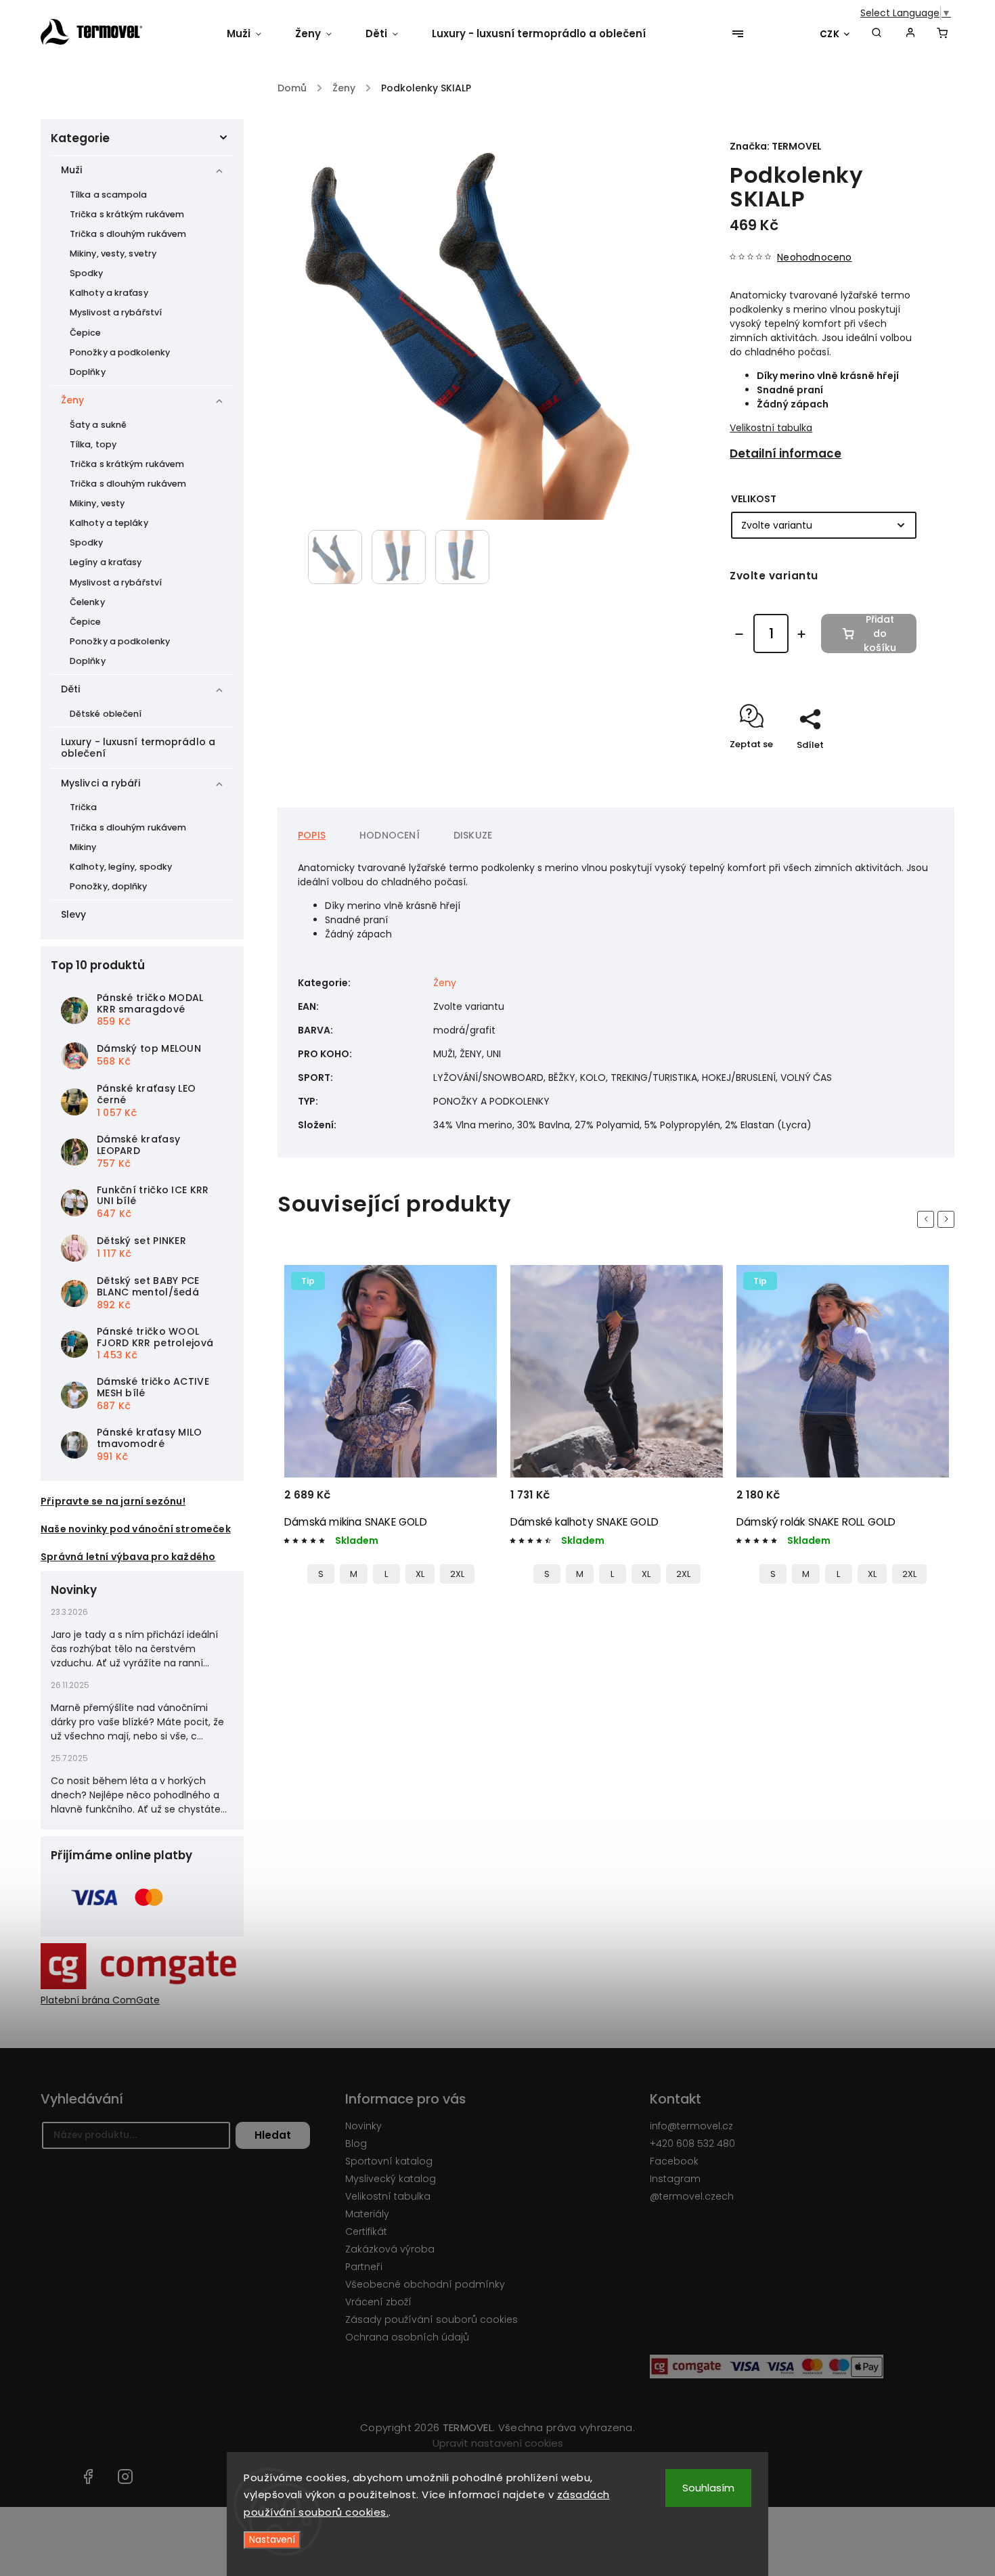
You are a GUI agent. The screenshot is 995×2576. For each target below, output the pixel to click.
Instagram (675, 2179)
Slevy (74, 914)
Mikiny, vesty (97, 503)
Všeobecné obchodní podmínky (425, 2284)
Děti (70, 689)
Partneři (364, 2267)
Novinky (363, 2126)
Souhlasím (708, 2488)
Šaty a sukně (98, 425)
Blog (356, 2144)
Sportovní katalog (389, 2161)
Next (948, 1219)
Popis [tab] (312, 835)
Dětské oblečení (106, 714)
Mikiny (83, 847)
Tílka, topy (93, 444)
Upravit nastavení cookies (498, 2443)
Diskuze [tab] (473, 835)
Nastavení (272, 2540)
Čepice (86, 333)
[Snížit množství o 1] (739, 634)
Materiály (367, 2214)
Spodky (87, 273)
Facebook (674, 2161)
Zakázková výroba (390, 2249)
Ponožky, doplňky (109, 886)
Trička (84, 807)
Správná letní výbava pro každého (128, 1557)
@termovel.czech (692, 2196)
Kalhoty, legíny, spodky (121, 867)
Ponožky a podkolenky (120, 352)
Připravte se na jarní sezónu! (113, 1501)
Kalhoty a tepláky (109, 523)
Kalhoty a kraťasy (109, 293)
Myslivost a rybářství (116, 312)
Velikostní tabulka (771, 428)
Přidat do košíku (880, 634)
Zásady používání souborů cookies (432, 2319)
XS (776, 1574)
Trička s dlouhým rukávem (128, 234)
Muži (71, 170)
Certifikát (366, 2231)
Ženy (72, 400)
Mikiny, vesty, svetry (113, 253)
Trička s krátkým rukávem (127, 214)
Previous (928, 1219)
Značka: (776, 146)
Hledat (273, 2135)
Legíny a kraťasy (106, 562)
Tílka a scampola (109, 195)
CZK (830, 34)
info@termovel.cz (691, 2126)
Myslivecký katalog (391, 2179)
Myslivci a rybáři (101, 783)
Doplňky (88, 372)
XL (420, 1574)
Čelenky (87, 602)
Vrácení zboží (378, 2302)
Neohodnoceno (814, 257)
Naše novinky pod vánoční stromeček (136, 1529)
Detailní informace (786, 453)
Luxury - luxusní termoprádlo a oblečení (138, 748)
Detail (470, 1501)
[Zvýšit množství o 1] (801, 634)
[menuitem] (252, 34)
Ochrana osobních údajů (407, 2337)
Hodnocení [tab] (390, 835)
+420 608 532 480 (692, 2144)
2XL (457, 1574)
